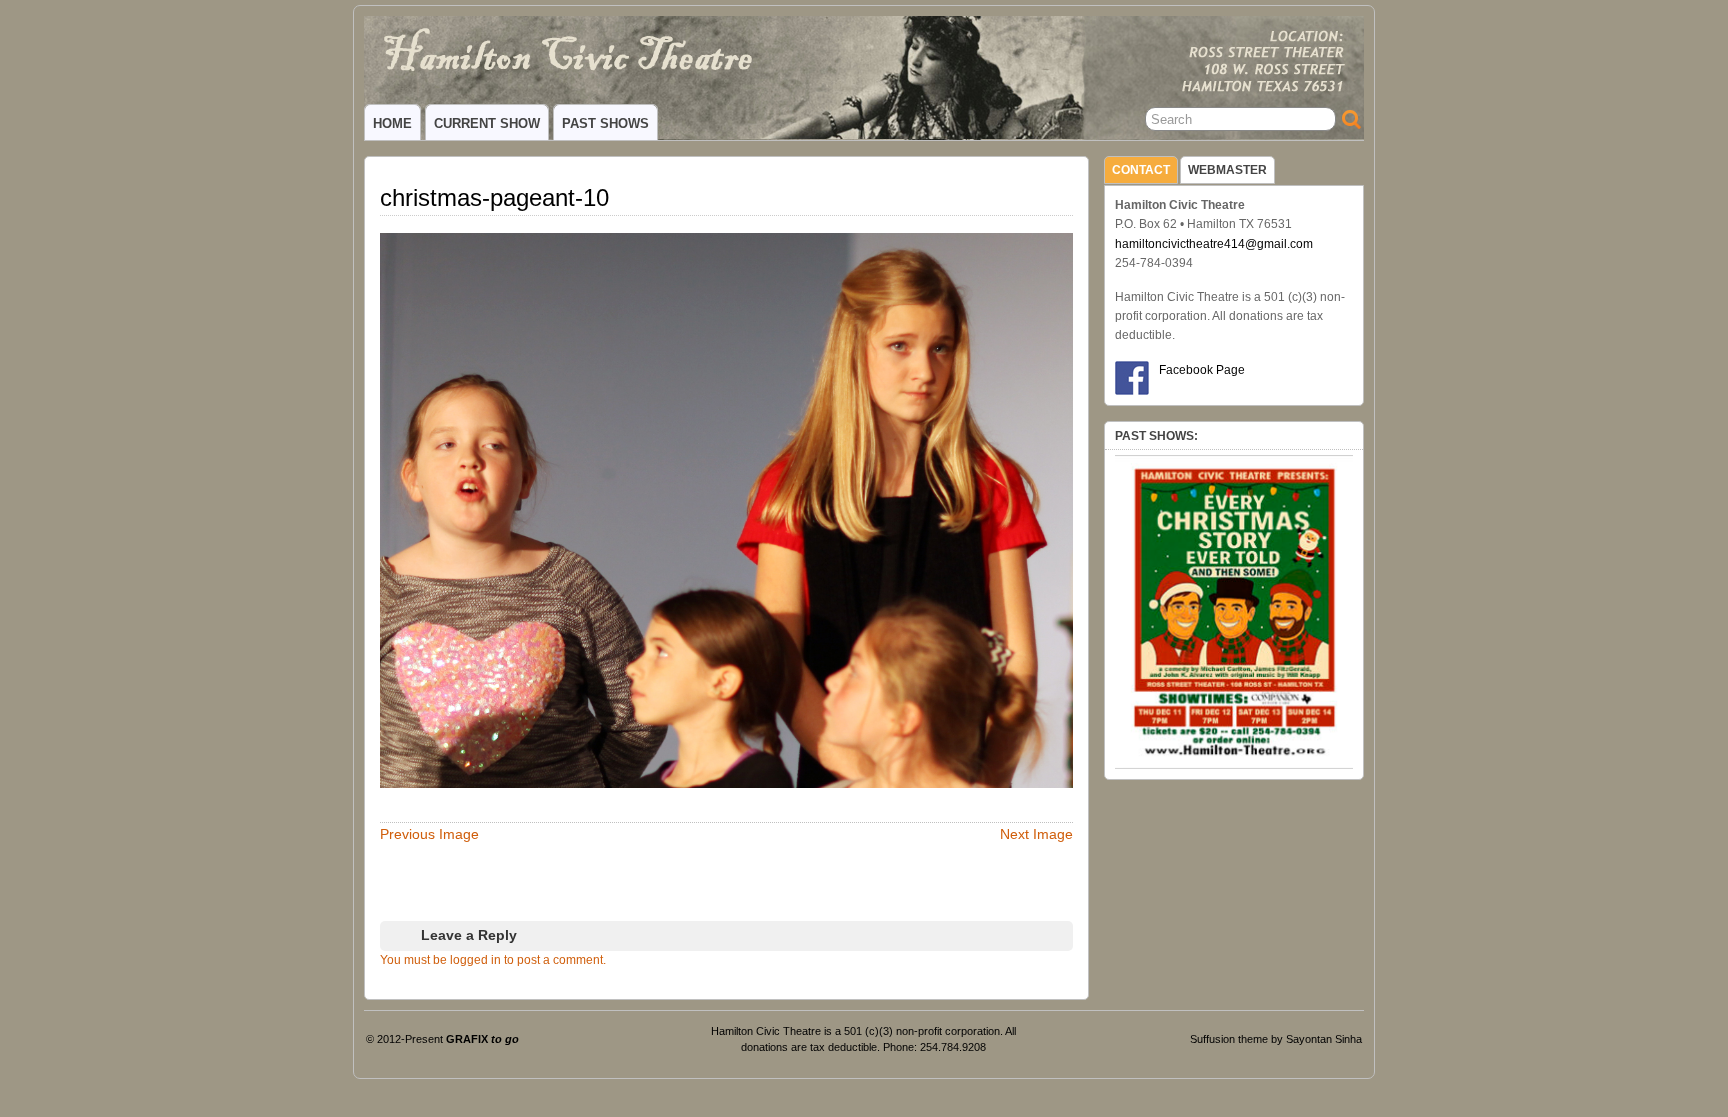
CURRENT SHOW (487, 123)
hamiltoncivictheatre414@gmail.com (1214, 244)
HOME (392, 123)
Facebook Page (1202, 370)
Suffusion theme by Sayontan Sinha (1276, 1039)
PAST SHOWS (605, 123)
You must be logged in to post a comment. (493, 960)
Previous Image (429, 834)
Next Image (1036, 834)
